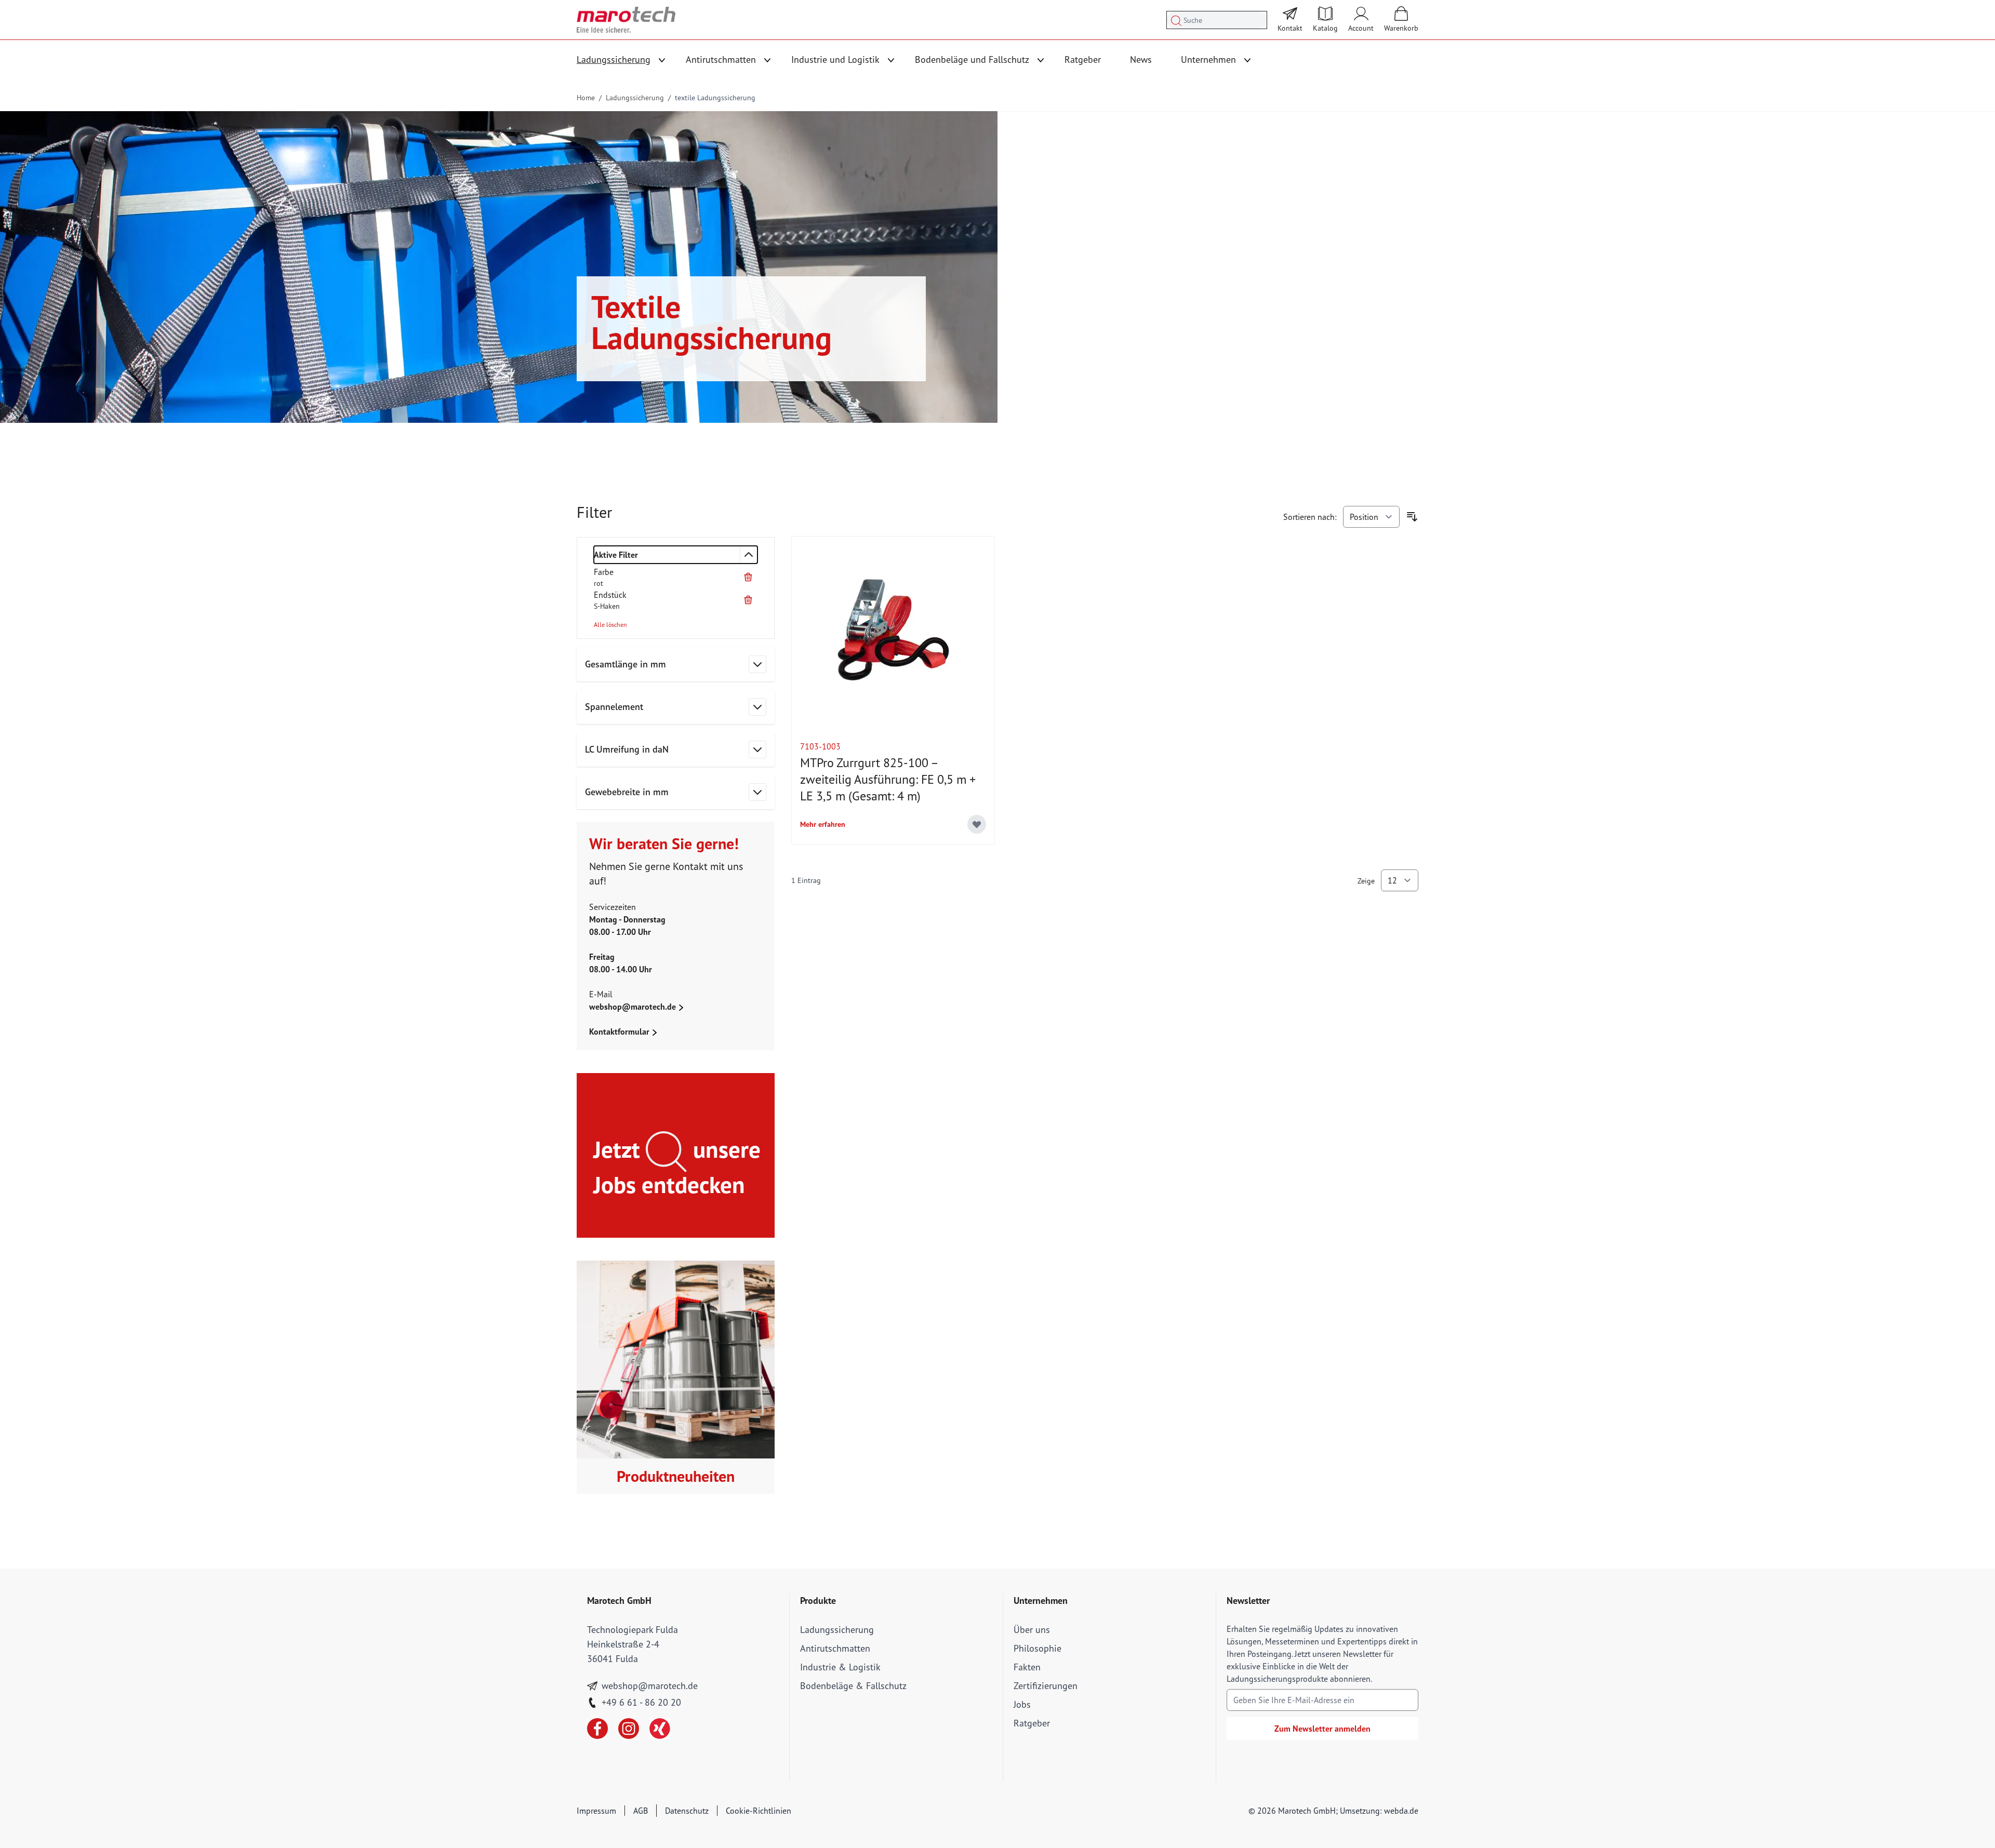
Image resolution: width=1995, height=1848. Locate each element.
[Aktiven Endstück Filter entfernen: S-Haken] (748, 600)
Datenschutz (687, 1811)
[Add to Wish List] (977, 824)
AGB (641, 1811)
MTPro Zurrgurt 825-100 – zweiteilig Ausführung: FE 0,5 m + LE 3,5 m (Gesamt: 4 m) (888, 779)
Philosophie (1038, 1648)
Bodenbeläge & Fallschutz (853, 1686)
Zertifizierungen (1046, 1686)
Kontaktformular (620, 1032)
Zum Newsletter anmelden (1322, 1729)
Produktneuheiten (676, 1476)
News (1141, 59)
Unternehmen (1208, 59)
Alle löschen (610, 625)
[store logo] (626, 20)
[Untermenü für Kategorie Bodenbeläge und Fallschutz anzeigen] (1041, 60)
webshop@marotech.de (634, 1007)
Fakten (1027, 1667)
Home (586, 98)
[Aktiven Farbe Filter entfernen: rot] (748, 577)
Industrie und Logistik (835, 59)
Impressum (596, 1811)
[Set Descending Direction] (1412, 517)
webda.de (1401, 1811)
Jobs (1022, 1704)
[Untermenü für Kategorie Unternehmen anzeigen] (1247, 60)
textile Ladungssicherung (715, 98)
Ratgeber (1083, 59)
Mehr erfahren (823, 824)
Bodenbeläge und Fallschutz (972, 59)
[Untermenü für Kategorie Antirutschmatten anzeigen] (767, 60)
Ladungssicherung (614, 59)
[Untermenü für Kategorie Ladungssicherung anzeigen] (662, 60)
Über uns (1032, 1630)
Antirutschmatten (721, 59)
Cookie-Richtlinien (759, 1811)
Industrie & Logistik (840, 1667)
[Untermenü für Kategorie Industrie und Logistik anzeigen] (891, 60)
